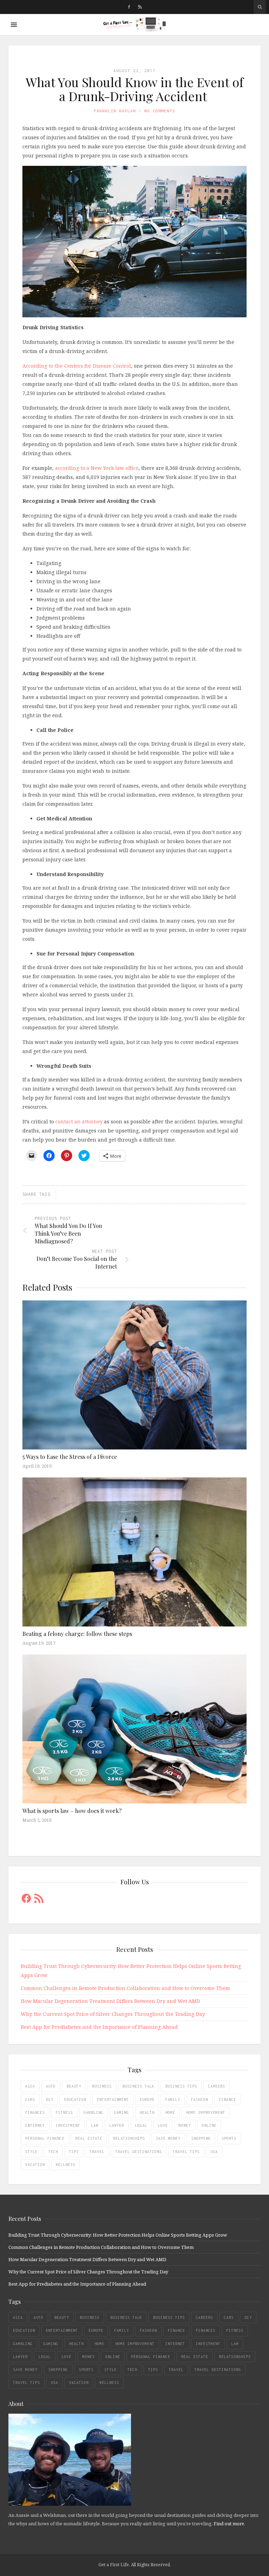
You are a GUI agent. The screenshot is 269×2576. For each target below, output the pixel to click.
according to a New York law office (97, 468)
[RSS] (140, 7)
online (209, 2125)
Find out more (229, 2524)
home (170, 2112)
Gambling (94, 2112)
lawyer (117, 2125)
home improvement (206, 2112)
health (147, 2112)
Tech (53, 2152)
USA (214, 2152)
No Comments (160, 111)
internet (35, 2125)
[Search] (260, 7)
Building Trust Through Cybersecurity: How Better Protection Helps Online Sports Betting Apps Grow (118, 2235)
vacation (35, 2165)
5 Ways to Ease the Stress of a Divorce (70, 1457)
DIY (50, 2099)
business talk (139, 2086)
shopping (201, 2138)
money (185, 2125)
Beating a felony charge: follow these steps (77, 1634)
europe (147, 2099)
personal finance (45, 2138)
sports (229, 2138)
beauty (74, 2086)
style (31, 2152)
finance (227, 2099)
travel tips (186, 2152)
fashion (199, 2099)
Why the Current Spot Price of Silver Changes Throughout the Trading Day (113, 2014)
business (102, 2086)
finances (35, 2112)
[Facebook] (129, 7)
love (163, 2125)
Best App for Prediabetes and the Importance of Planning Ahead (99, 2027)
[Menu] (14, 25)
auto (51, 2086)
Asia (30, 2086)
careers (217, 2086)
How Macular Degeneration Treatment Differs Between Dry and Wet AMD (110, 2001)
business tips (181, 2086)
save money (168, 2138)
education (75, 2099)
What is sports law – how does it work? (72, 1811)
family (173, 2099)
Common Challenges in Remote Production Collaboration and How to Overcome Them (125, 1988)
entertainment (113, 2099)
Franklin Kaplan (115, 111)
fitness (64, 2112)
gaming (122, 2112)
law (95, 2125)
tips (74, 2152)
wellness (65, 2165)
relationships (129, 2138)
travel (97, 2152)
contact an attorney (79, 1121)
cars (30, 2099)
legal (141, 2125)
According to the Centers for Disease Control (77, 366)
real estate (89, 2138)
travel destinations (139, 2152)
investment (68, 2125)
